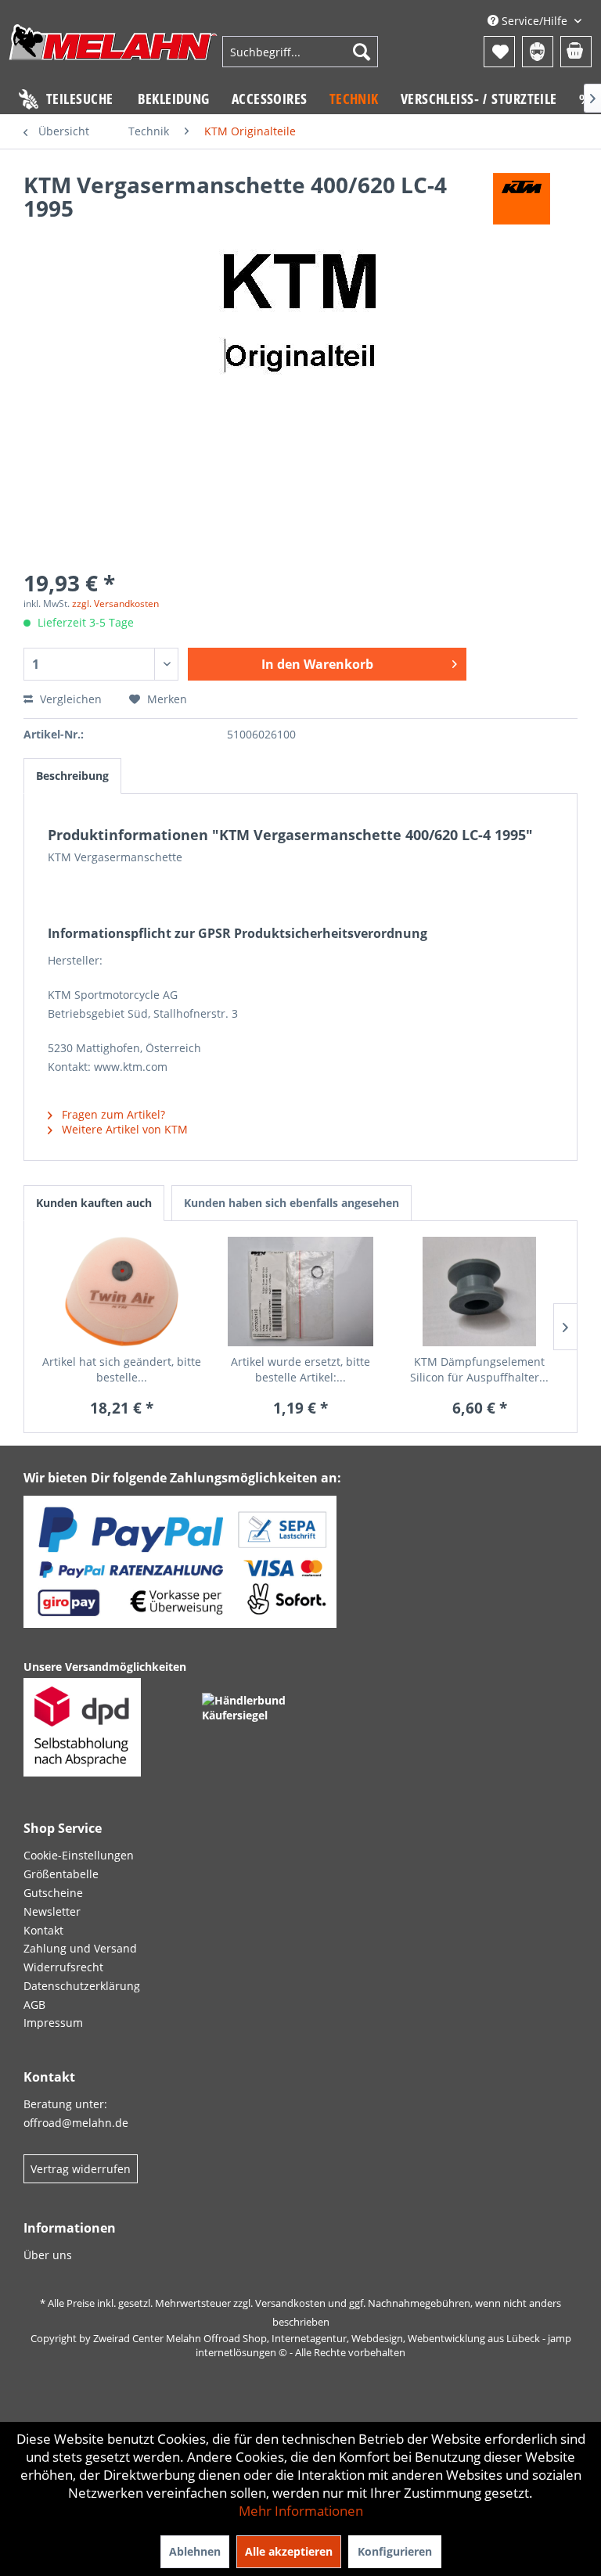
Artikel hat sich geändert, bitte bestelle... (122, 1369)
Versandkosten (290, 2303)
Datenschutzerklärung (82, 1986)
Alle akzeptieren (289, 2551)
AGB (34, 2005)
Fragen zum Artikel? (112, 1114)
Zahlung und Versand (80, 1948)
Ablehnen (195, 2551)
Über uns (48, 2255)
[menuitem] (300, 52)
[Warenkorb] (576, 52)
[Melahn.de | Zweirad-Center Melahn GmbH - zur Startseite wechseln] (113, 54)
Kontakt (43, 1930)
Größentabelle (61, 1874)
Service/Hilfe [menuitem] (534, 21)
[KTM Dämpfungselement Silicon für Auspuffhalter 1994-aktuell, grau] (479, 1292)
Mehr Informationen (301, 2511)
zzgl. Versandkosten (115, 604)
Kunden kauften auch (94, 1203)
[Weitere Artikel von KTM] (522, 200)
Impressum (53, 2023)
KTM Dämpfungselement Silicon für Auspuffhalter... (479, 1369)
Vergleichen (69, 699)
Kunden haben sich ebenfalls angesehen (292, 1203)
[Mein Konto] (538, 52)
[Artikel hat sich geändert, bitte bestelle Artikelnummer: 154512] (122, 1292)
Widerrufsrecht (63, 1967)
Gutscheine (53, 1893)
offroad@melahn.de (76, 2123)
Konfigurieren (395, 2551)
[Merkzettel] (499, 52)
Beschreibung (72, 776)
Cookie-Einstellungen (79, 1855)
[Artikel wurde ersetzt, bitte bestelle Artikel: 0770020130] (301, 1292)
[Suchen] (362, 52)
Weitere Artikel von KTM (123, 1129)
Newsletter (52, 1911)
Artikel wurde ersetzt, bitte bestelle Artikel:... (300, 1369)
